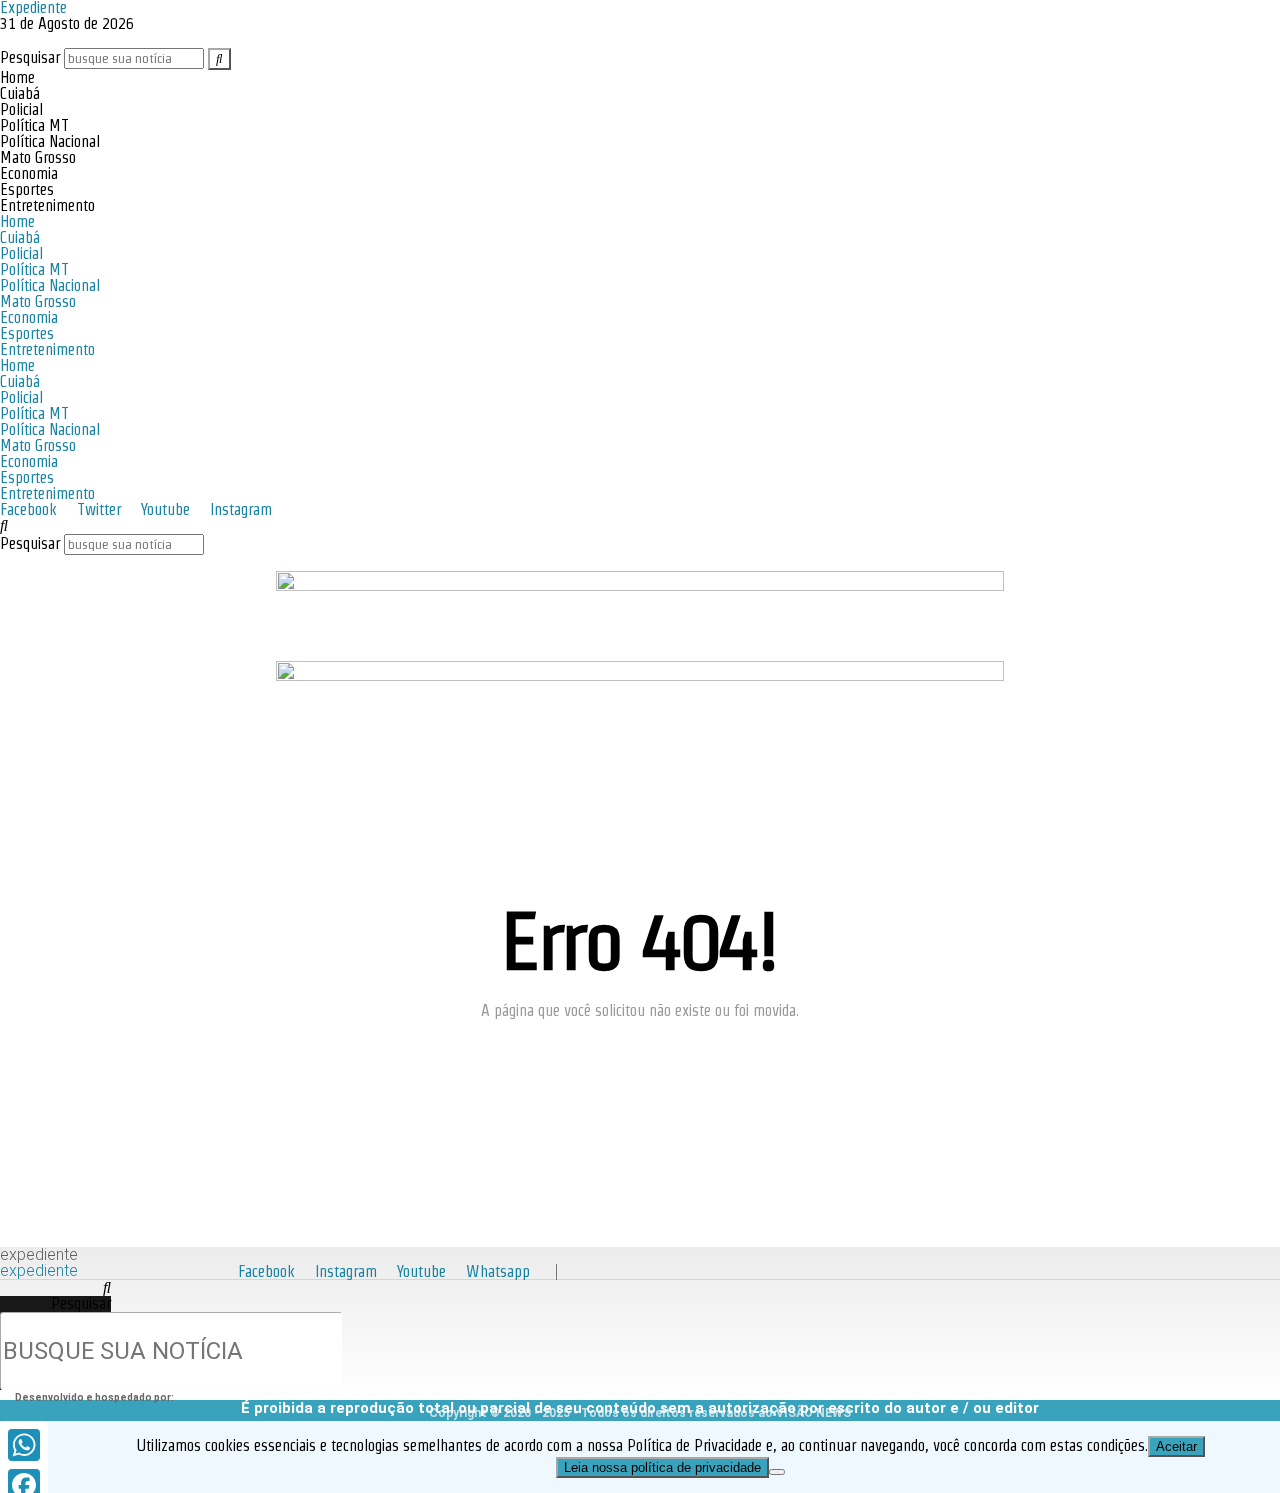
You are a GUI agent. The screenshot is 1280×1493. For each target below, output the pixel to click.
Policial (21, 109)
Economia (29, 173)
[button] (640, 526)
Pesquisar (30, 57)
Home (17, 77)
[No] (777, 1472)
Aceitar (1176, 1446)
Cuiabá (20, 93)
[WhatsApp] (24, 1445)
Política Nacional (50, 141)
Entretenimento (47, 205)
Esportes (27, 189)
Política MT (34, 125)
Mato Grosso (38, 157)
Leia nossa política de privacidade (662, 1467)
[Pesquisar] (219, 59)
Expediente (39, 1254)
